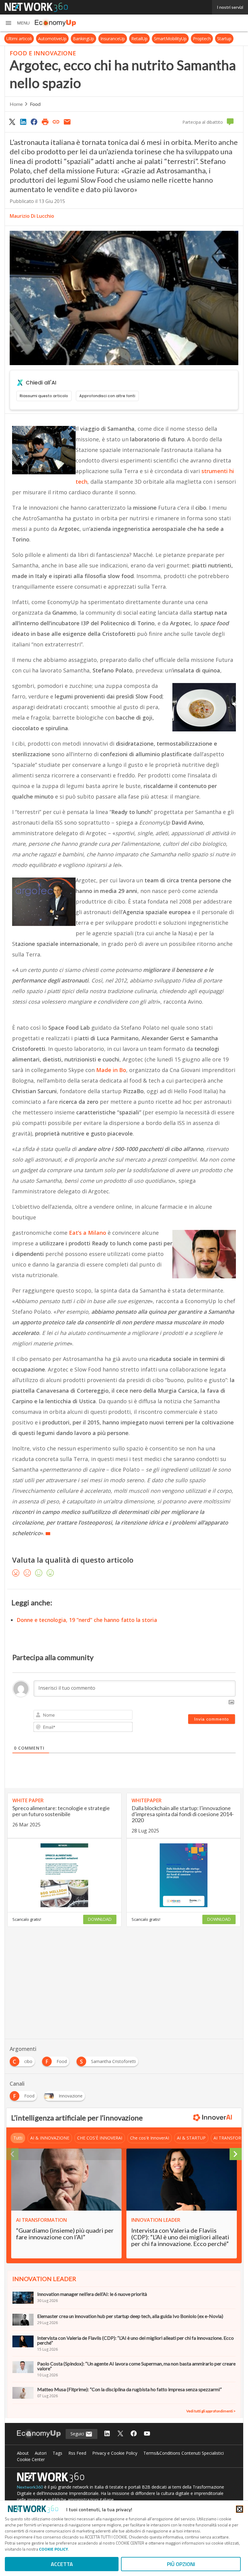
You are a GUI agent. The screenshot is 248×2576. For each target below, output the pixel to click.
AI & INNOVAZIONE (50, 2138)
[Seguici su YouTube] (147, 2434)
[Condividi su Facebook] (34, 122)
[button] (17, 23)
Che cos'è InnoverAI (150, 2138)
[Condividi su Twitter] (12, 122)
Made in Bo (111, 1070)
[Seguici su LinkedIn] (107, 2434)
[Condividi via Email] (67, 122)
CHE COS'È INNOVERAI (100, 2138)
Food (35, 104)
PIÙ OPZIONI (181, 2564)
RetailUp (139, 39)
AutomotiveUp (52, 39)
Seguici (78, 2434)
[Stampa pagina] (45, 122)
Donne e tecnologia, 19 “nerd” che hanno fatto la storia (87, 1620)
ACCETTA (62, 2564)
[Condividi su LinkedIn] (23, 122)
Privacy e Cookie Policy (115, 2453)
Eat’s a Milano (88, 1233)
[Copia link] (56, 122)
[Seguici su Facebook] (134, 2434)
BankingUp (83, 39)
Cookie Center (31, 2459)
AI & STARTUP (191, 2138)
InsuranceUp (113, 39)
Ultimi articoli (19, 39)
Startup (224, 39)
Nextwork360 (30, 2487)
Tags (57, 2453)
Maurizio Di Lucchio (32, 216)
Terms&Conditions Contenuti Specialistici (184, 2453)
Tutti (18, 2138)
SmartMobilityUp (170, 39)
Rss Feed (77, 2453)
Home (16, 104)
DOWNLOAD (100, 1919)
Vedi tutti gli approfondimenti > (211, 2411)
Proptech (202, 39)
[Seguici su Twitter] (120, 2434)
